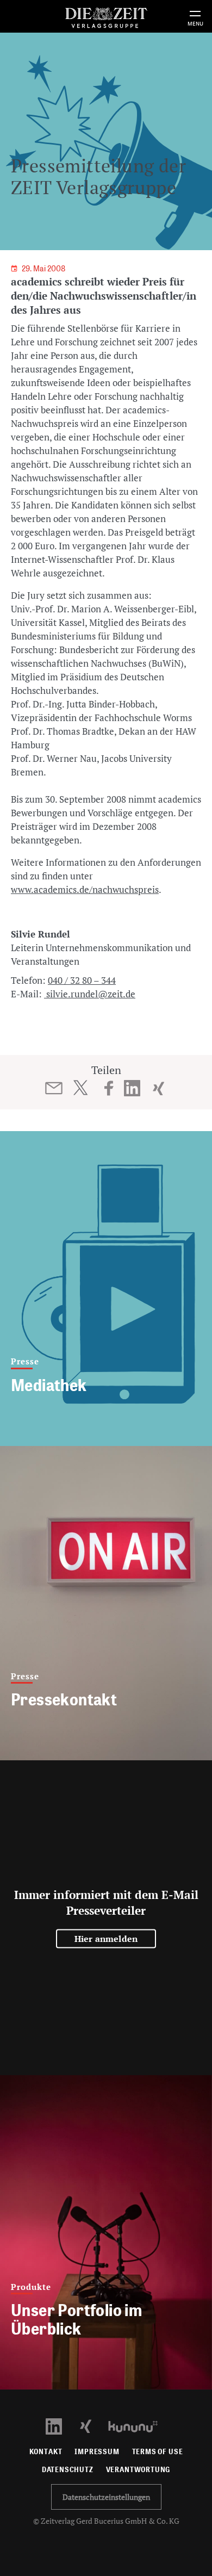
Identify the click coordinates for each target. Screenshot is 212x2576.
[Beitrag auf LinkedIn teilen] (132, 1088)
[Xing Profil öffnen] (92, 2426)
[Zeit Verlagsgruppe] (106, 16)
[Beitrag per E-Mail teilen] (54, 1088)
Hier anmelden (106, 1939)
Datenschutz (68, 2470)
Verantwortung (138, 2470)
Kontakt (46, 2452)
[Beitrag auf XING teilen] (158, 1088)
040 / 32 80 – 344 (82, 980)
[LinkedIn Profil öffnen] (60, 2426)
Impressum (97, 2452)
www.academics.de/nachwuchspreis (85, 889)
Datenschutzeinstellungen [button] (106, 2497)
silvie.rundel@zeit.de (90, 994)
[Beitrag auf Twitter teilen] (80, 1088)
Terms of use (158, 2452)
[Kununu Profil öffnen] (138, 2426)
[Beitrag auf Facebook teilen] (109, 1088)
